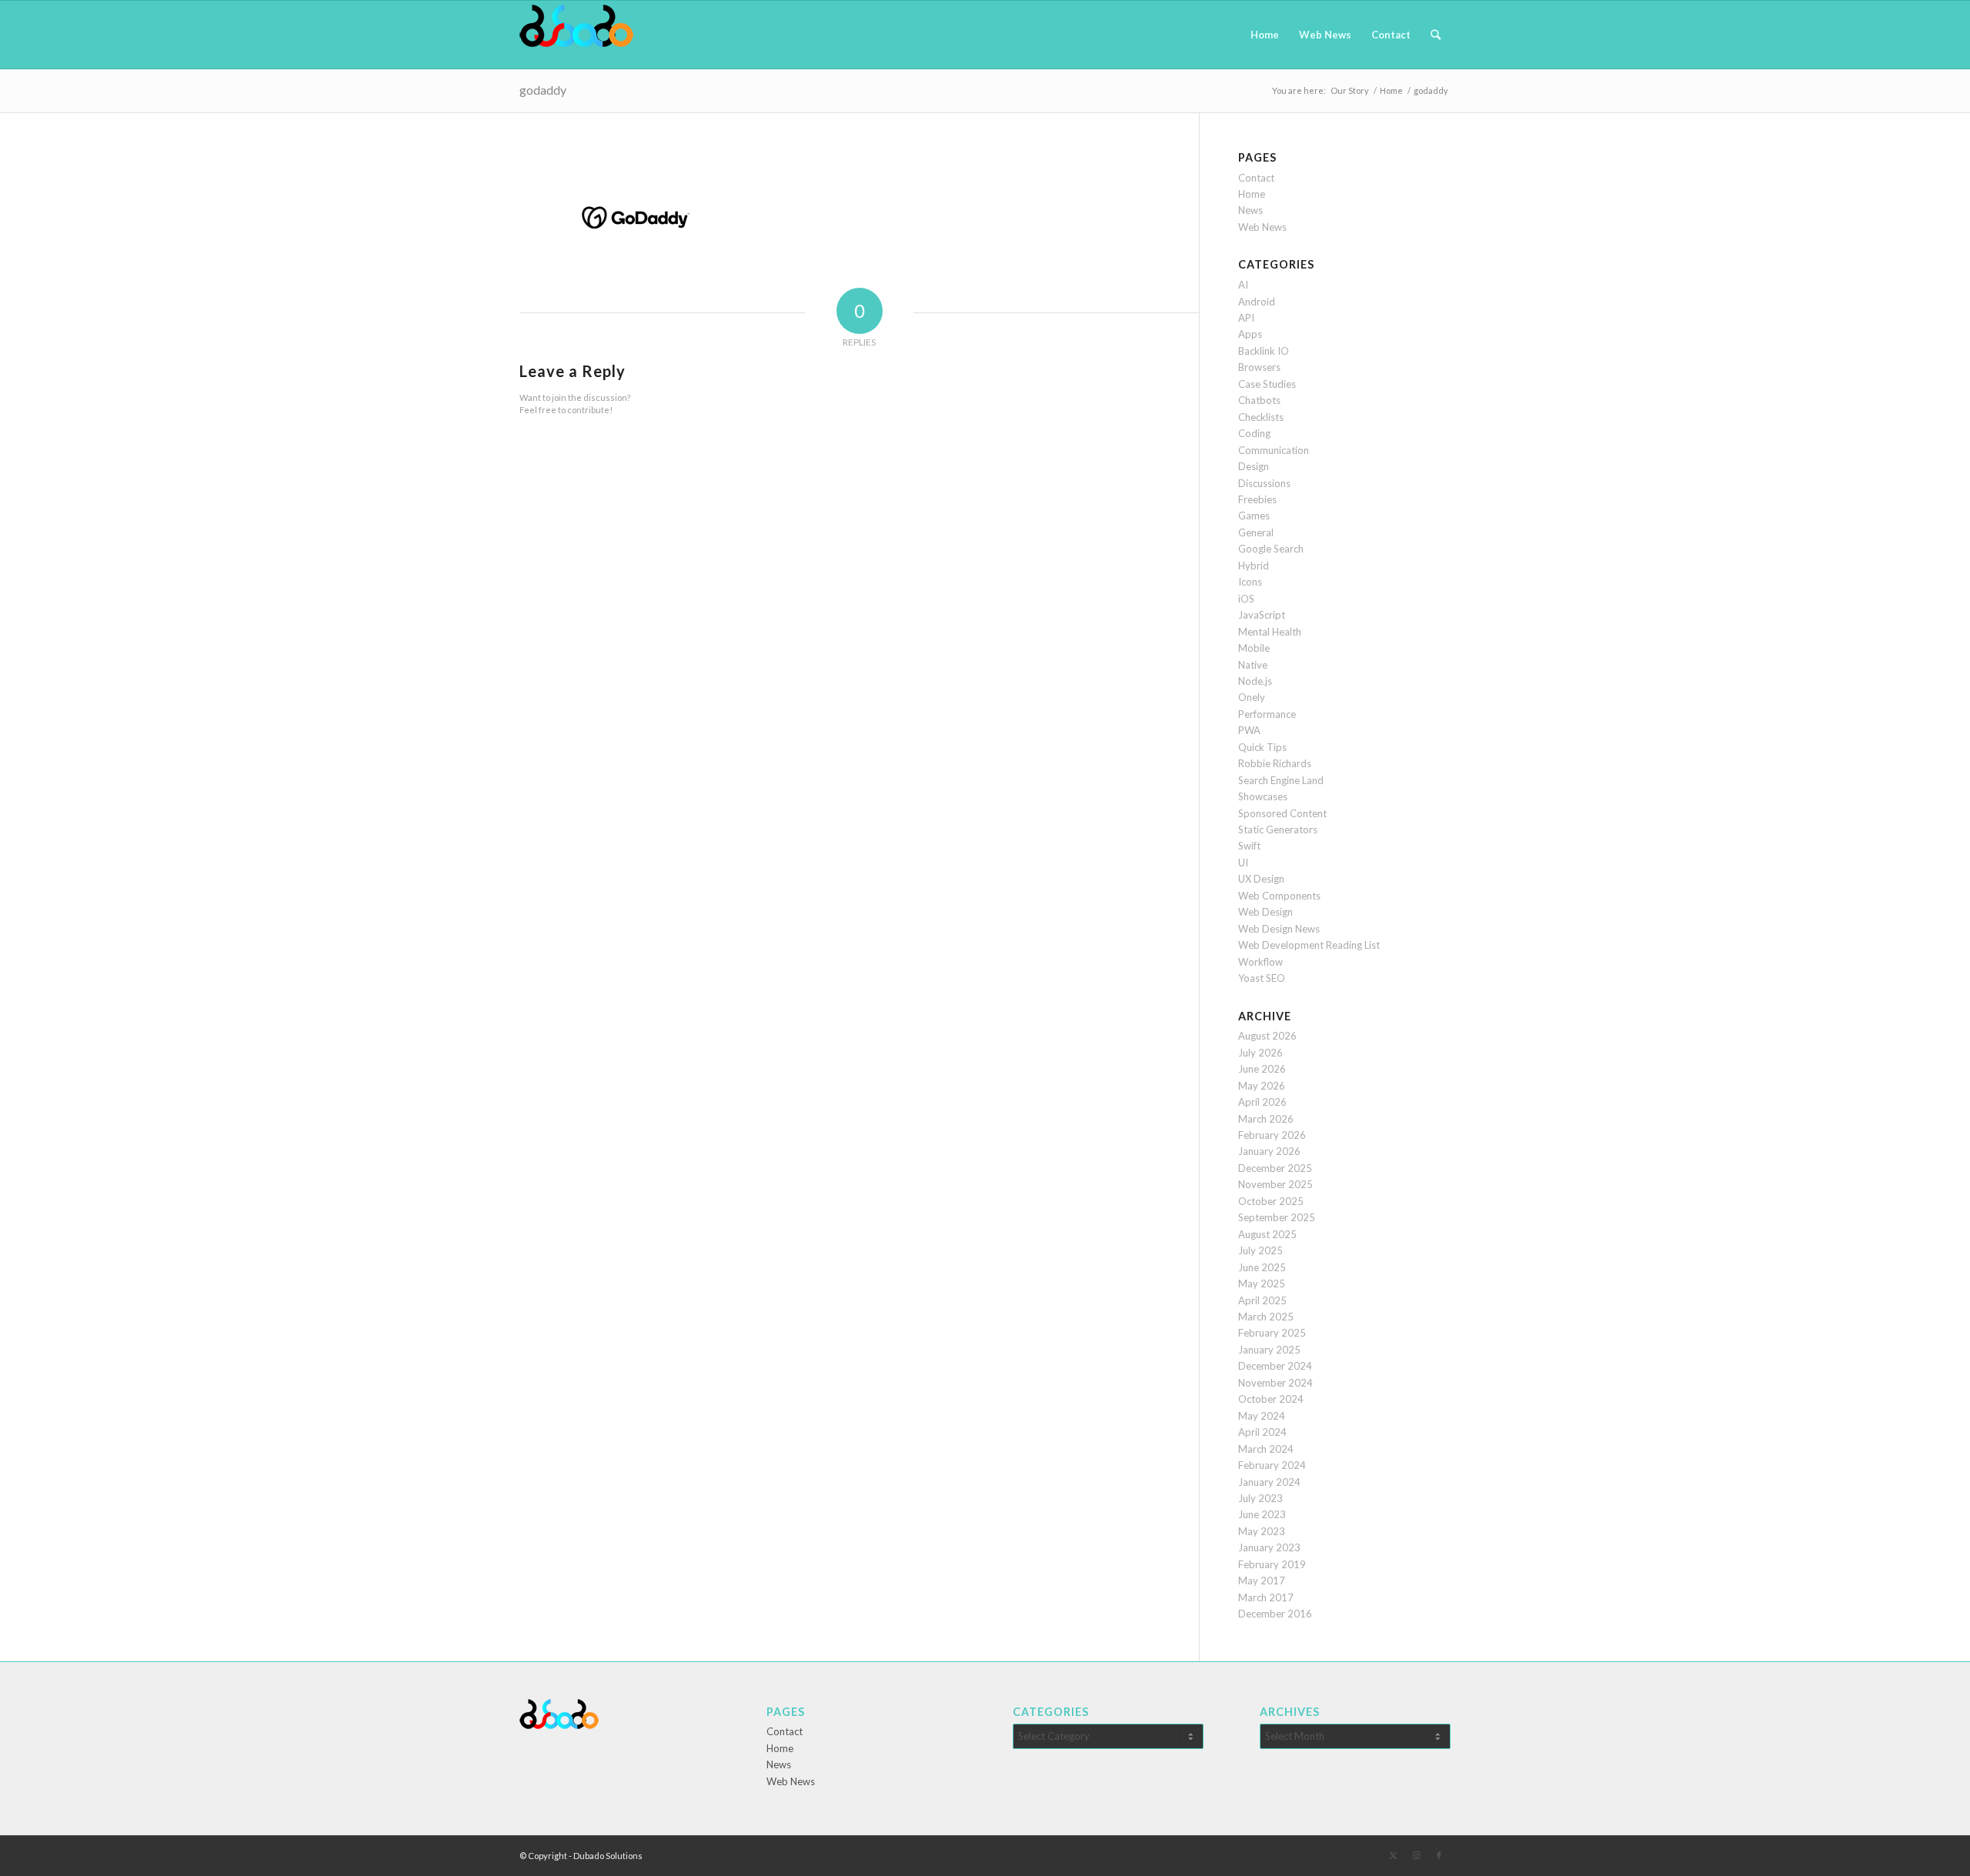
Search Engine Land (1281, 780)
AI (1243, 285)
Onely (1252, 697)
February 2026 (1272, 1135)
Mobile (1254, 648)
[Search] (1436, 35)
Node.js (1255, 681)
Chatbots (1259, 400)
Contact (1256, 178)
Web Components (1279, 896)
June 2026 (1262, 1069)
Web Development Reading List (1309, 945)
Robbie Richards (1275, 763)
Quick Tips (1262, 747)
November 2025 (1275, 1184)
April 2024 (1262, 1432)
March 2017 (1266, 1597)
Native (1253, 665)
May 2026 (1262, 1086)
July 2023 (1260, 1498)
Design (1254, 466)
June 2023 (1262, 1514)
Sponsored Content (1282, 813)
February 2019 (1272, 1564)
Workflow (1260, 962)
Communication (1274, 450)
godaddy (543, 90)
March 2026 (1266, 1119)
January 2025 (1269, 1350)
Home (1252, 194)
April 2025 (1262, 1300)
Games (1254, 516)
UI (1243, 863)
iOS (1246, 599)
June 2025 (1262, 1267)
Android (1257, 302)
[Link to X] (1393, 1855)
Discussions (1264, 483)
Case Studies (1267, 384)
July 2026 (1260, 1053)
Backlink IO (1264, 351)
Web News (1262, 227)
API (1246, 318)
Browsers (1259, 367)
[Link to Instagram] (1416, 1855)
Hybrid (1254, 566)
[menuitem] (1265, 35)
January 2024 (1269, 1482)
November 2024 (1275, 1383)
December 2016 (1275, 1614)
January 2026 (1269, 1151)
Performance (1267, 714)
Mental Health (1270, 632)
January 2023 (1269, 1547)
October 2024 (1271, 1399)
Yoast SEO (1262, 978)
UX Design (1261, 879)
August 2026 (1267, 1036)
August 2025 (1267, 1234)
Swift (1249, 846)
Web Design (1265, 912)
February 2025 (1272, 1333)
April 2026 (1262, 1102)
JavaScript (1262, 615)
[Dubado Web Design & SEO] (576, 35)
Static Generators (1278, 830)
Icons (1250, 582)
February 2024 (1272, 1465)
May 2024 (1262, 1416)
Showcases (1263, 796)
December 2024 (1275, 1366)
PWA (1249, 730)
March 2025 (1266, 1317)
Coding (1254, 433)
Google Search (1271, 549)
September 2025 (1277, 1217)
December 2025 (1275, 1168)
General (1256, 532)
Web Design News (1279, 929)
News (1250, 210)
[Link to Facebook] (1439, 1855)
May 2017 (1262, 1581)
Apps (1250, 334)
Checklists (1261, 417)
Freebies (1257, 499)
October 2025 (1271, 1201)
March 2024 (1266, 1449)
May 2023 (1262, 1531)
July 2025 (1260, 1250)
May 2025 (1262, 1283)
